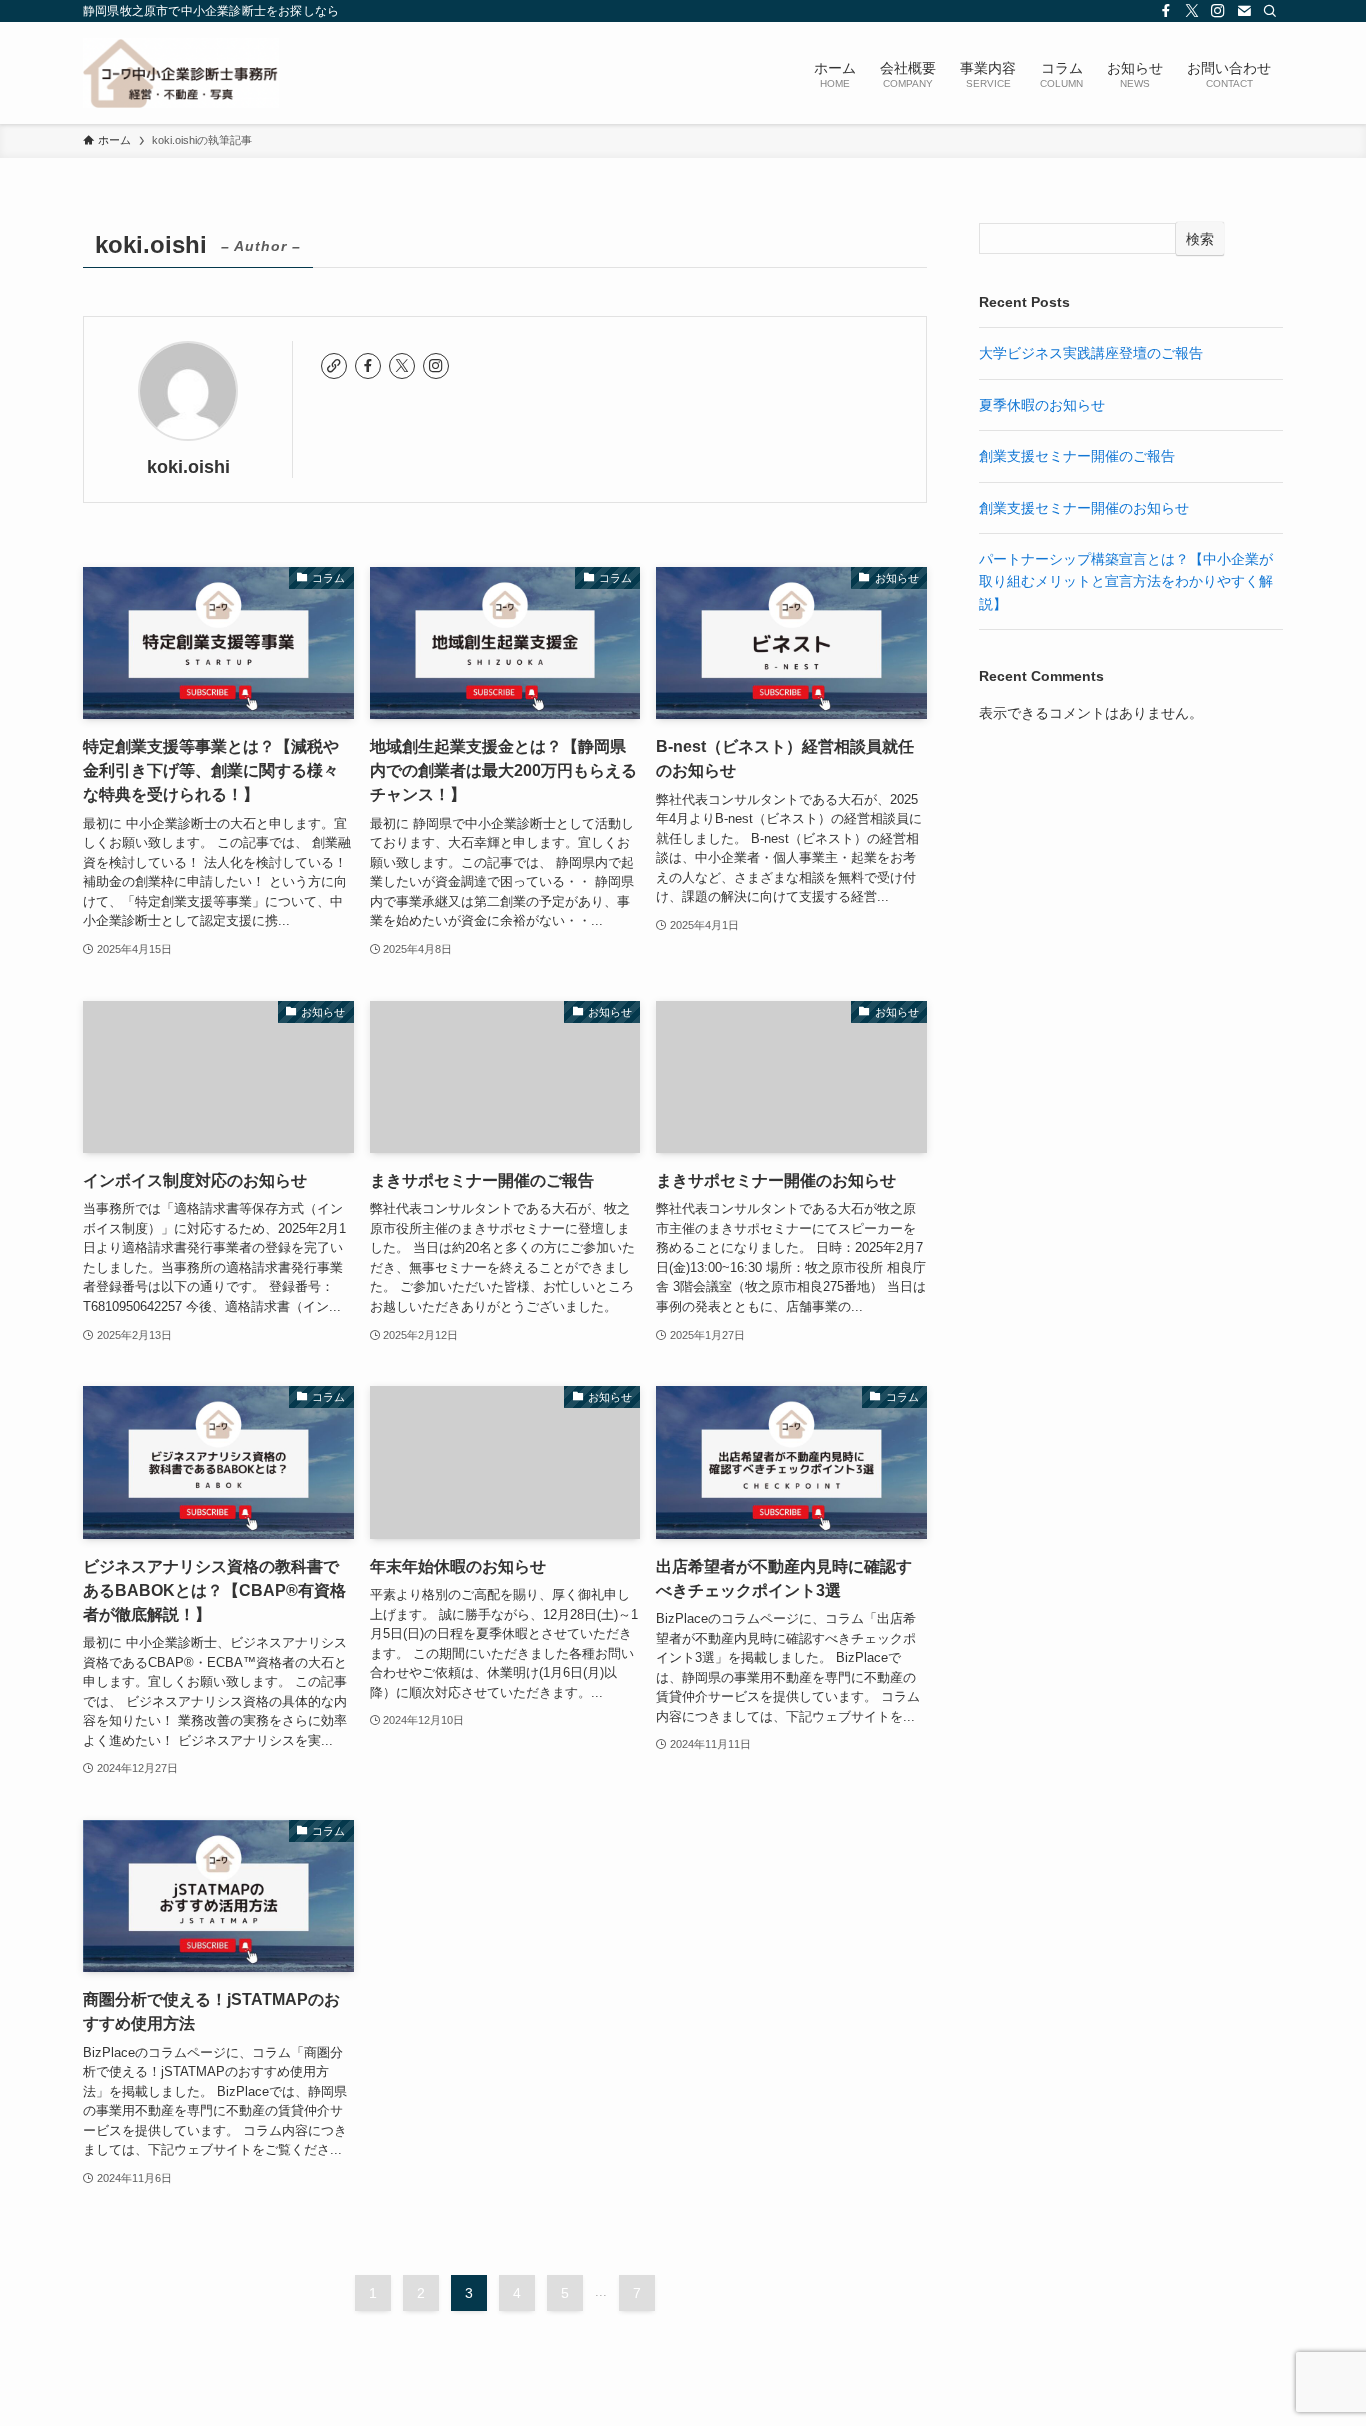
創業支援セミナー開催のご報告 (1077, 456)
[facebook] (1166, 11)
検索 (1200, 239)
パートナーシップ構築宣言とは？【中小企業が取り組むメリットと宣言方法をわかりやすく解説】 (1126, 581)
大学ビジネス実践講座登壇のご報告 (1091, 353)
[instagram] (1218, 11)
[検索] (1270, 11)
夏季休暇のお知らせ (1042, 405)
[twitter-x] (1192, 11)
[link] (334, 366)
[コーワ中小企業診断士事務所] (181, 73)
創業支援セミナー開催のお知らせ (1084, 508)
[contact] (1244, 11)
